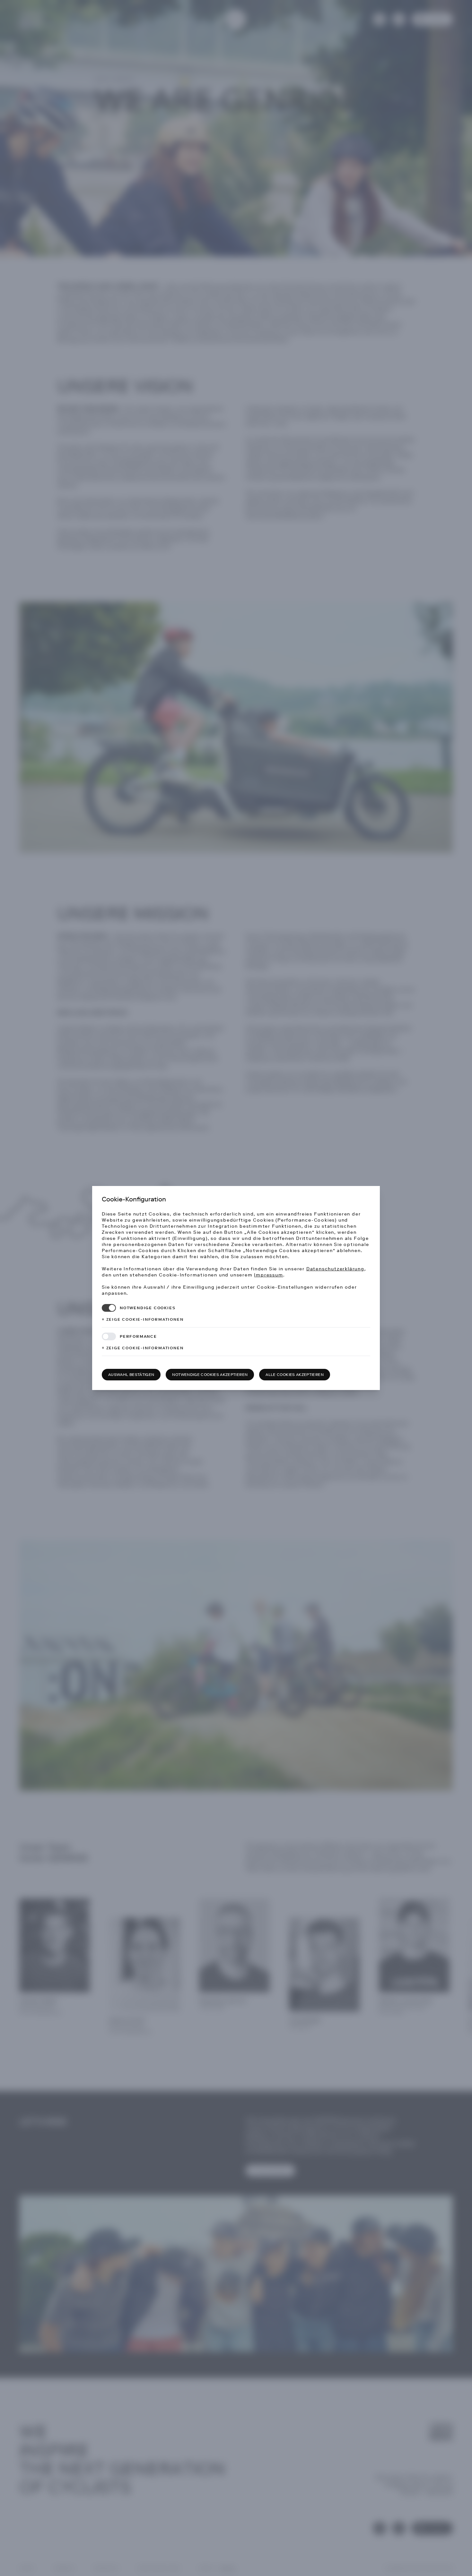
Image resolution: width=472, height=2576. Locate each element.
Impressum (268, 1275)
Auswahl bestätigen (131, 1375)
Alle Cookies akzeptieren (295, 1375)
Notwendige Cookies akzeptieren (210, 1375)
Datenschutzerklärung (335, 1269)
